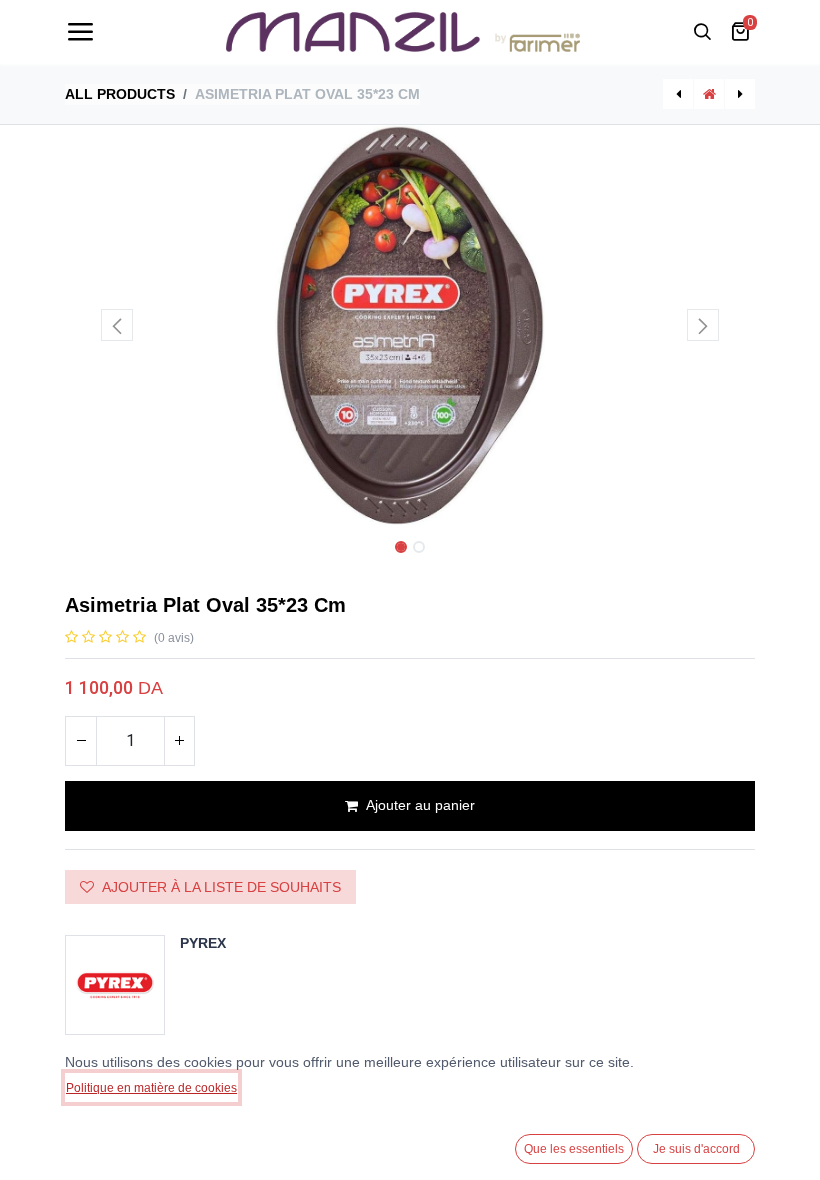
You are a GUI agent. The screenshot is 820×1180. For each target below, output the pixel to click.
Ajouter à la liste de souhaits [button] (221, 887)
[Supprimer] (81, 741)
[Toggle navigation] (80, 32)
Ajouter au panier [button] (420, 805)
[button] (117, 325)
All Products (120, 94)
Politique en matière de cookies (151, 1088)
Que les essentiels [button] (574, 1149)
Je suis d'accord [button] (696, 1149)
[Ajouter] (179, 741)
